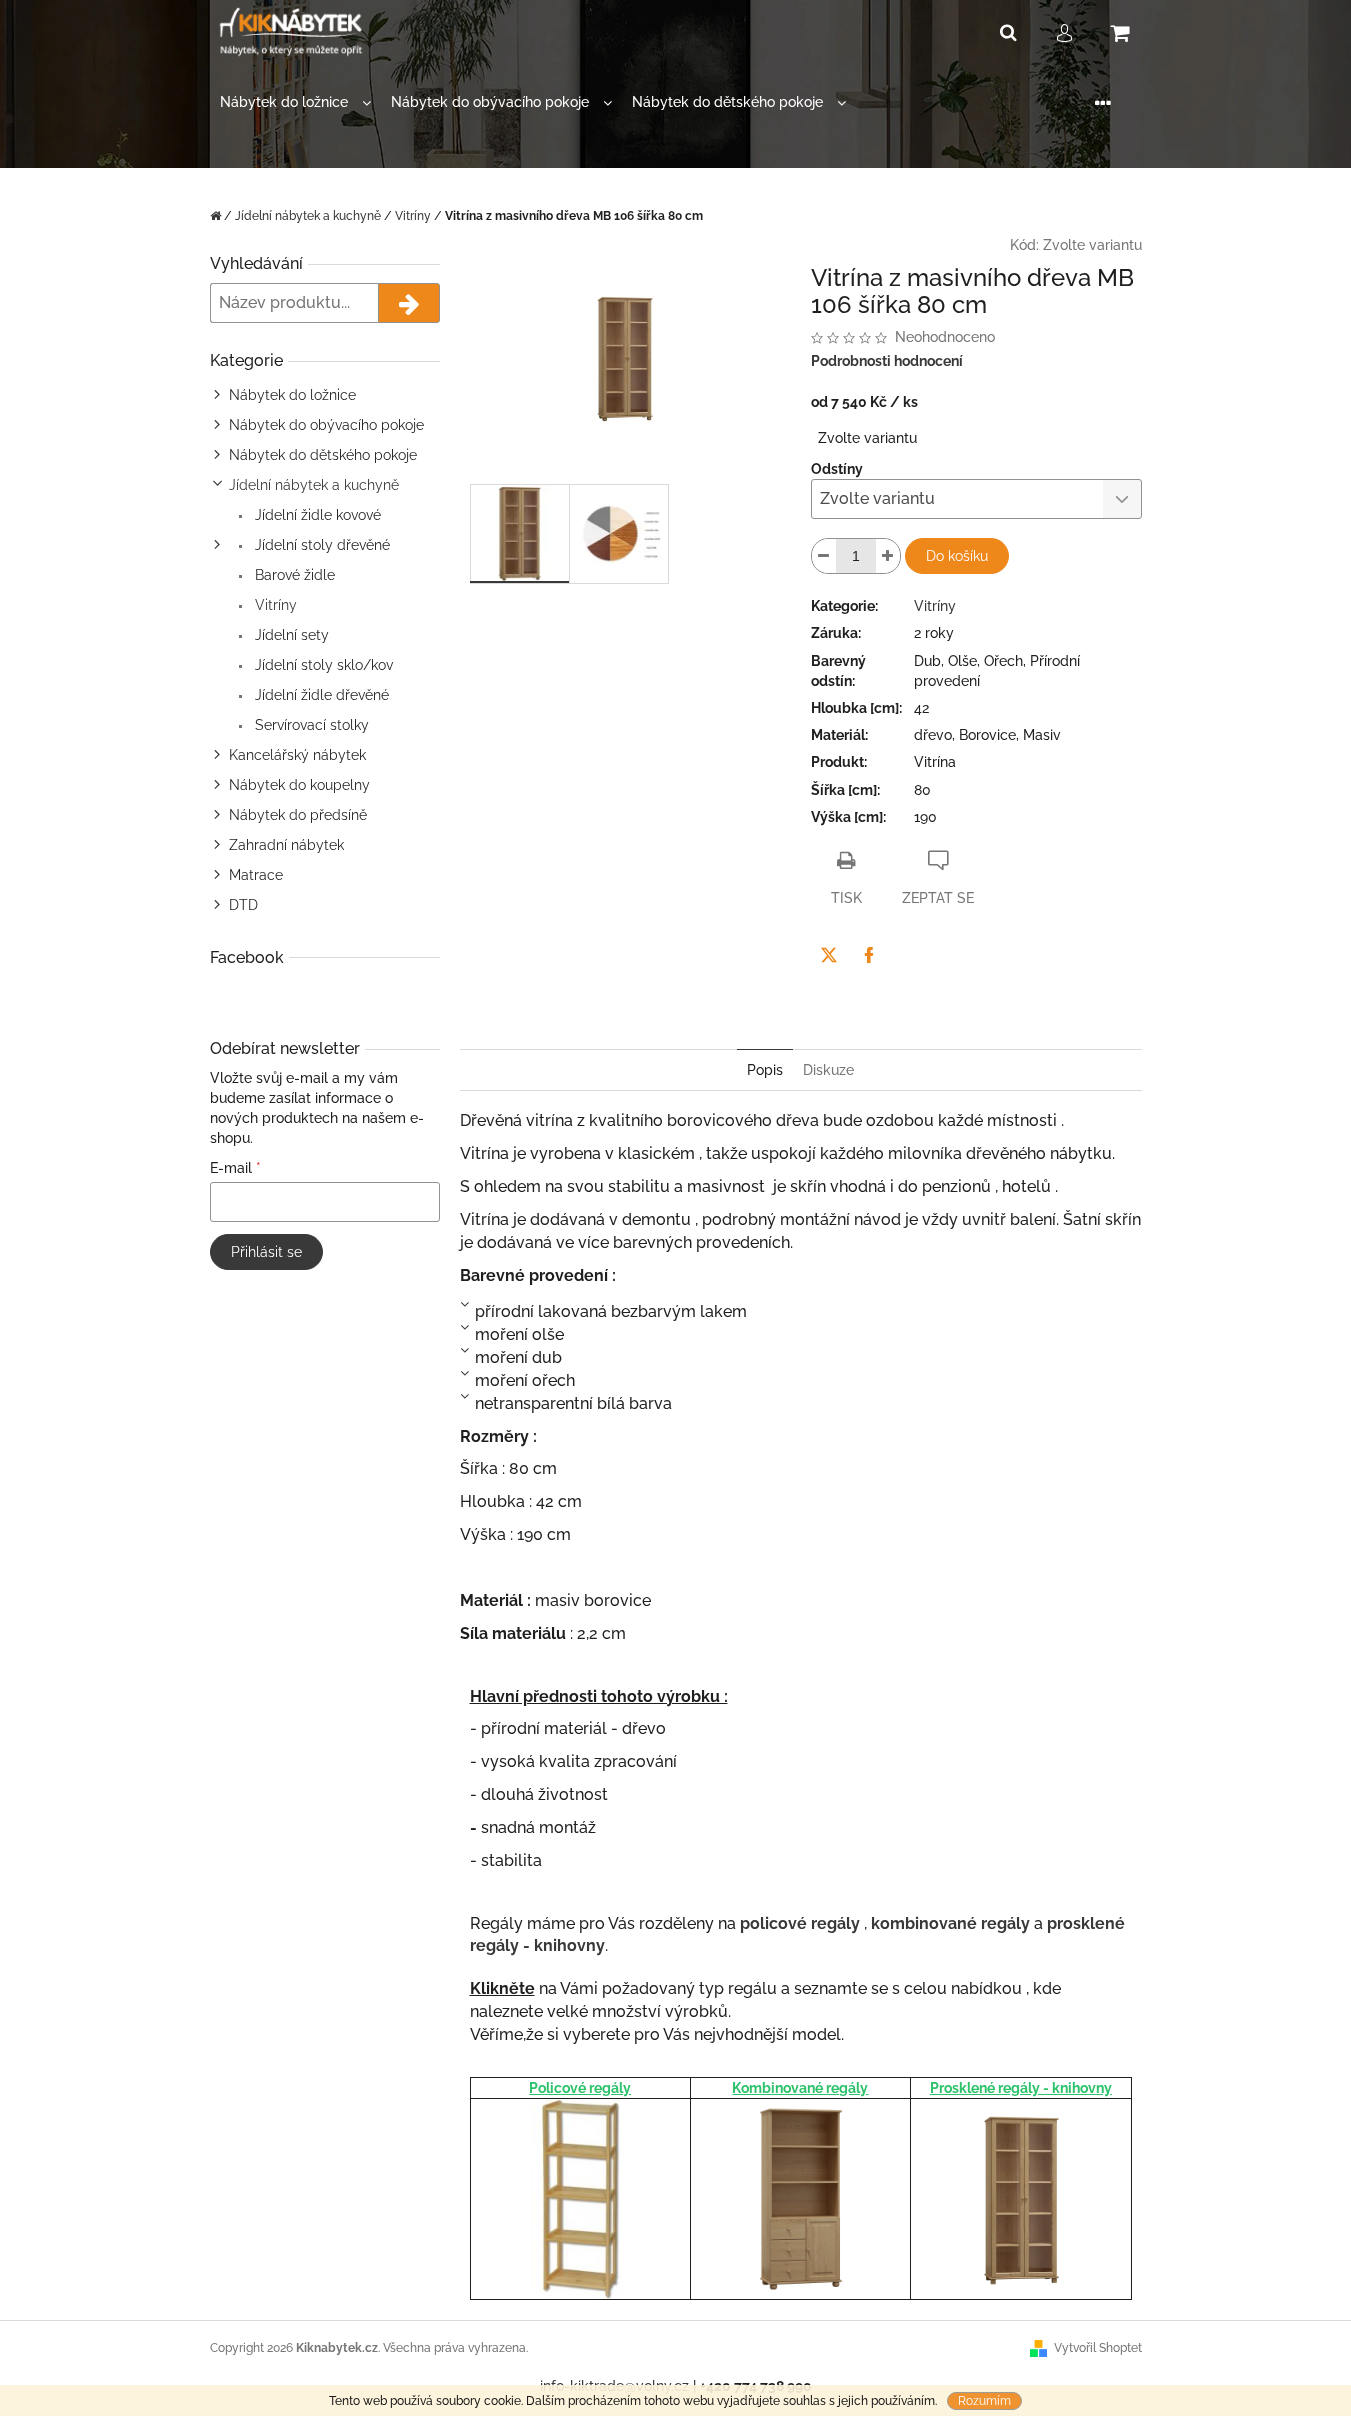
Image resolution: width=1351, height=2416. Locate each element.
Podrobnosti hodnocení (887, 361)
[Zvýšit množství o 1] (888, 556)
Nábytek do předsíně (298, 815)
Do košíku (957, 556)
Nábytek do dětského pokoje (323, 455)
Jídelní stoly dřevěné (320, 545)
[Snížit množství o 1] (824, 556)
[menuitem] (295, 102)
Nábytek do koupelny (299, 785)
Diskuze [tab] (828, 1070)
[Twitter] (829, 955)
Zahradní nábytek (286, 845)
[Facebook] (869, 955)
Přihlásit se (266, 1252)
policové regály (800, 1923)
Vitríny (274, 605)
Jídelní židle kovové (316, 515)
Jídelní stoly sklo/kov (322, 665)
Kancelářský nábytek (297, 755)
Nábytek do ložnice (292, 395)
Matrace (256, 875)
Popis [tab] (765, 1070)
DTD (243, 905)
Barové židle (293, 575)
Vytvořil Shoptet (1098, 2348)
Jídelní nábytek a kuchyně (314, 485)
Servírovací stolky (310, 725)
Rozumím (984, 2401)
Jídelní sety (290, 635)
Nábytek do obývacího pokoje (326, 425)
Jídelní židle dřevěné (320, 695)
